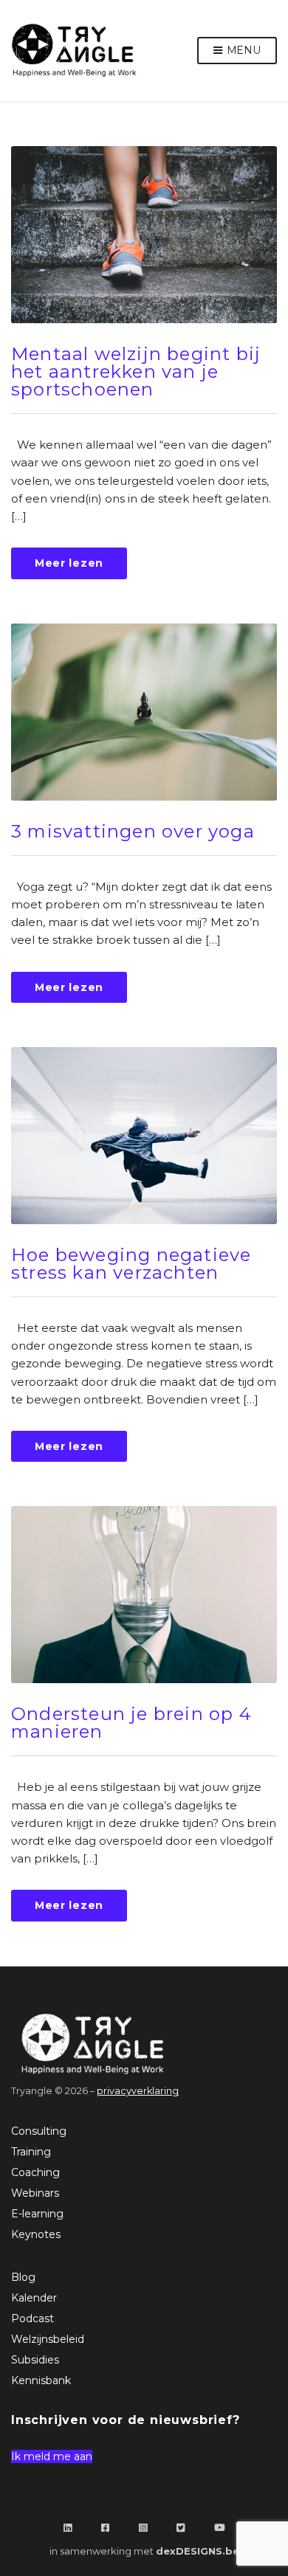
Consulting (39, 2131)
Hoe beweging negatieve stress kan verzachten (131, 1264)
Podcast (32, 2318)
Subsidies (35, 2360)
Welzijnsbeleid (48, 2339)
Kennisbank (41, 2380)
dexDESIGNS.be (198, 2551)
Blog (23, 2277)
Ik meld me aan (52, 2456)
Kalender (34, 2298)
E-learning (37, 2214)
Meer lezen (69, 563)
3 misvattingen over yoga (133, 831)
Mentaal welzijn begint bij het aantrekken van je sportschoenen (136, 372)
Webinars (35, 2193)
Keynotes (36, 2234)
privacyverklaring (138, 2091)
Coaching (35, 2172)
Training (31, 2152)
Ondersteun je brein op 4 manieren (131, 1723)
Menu (242, 50)
